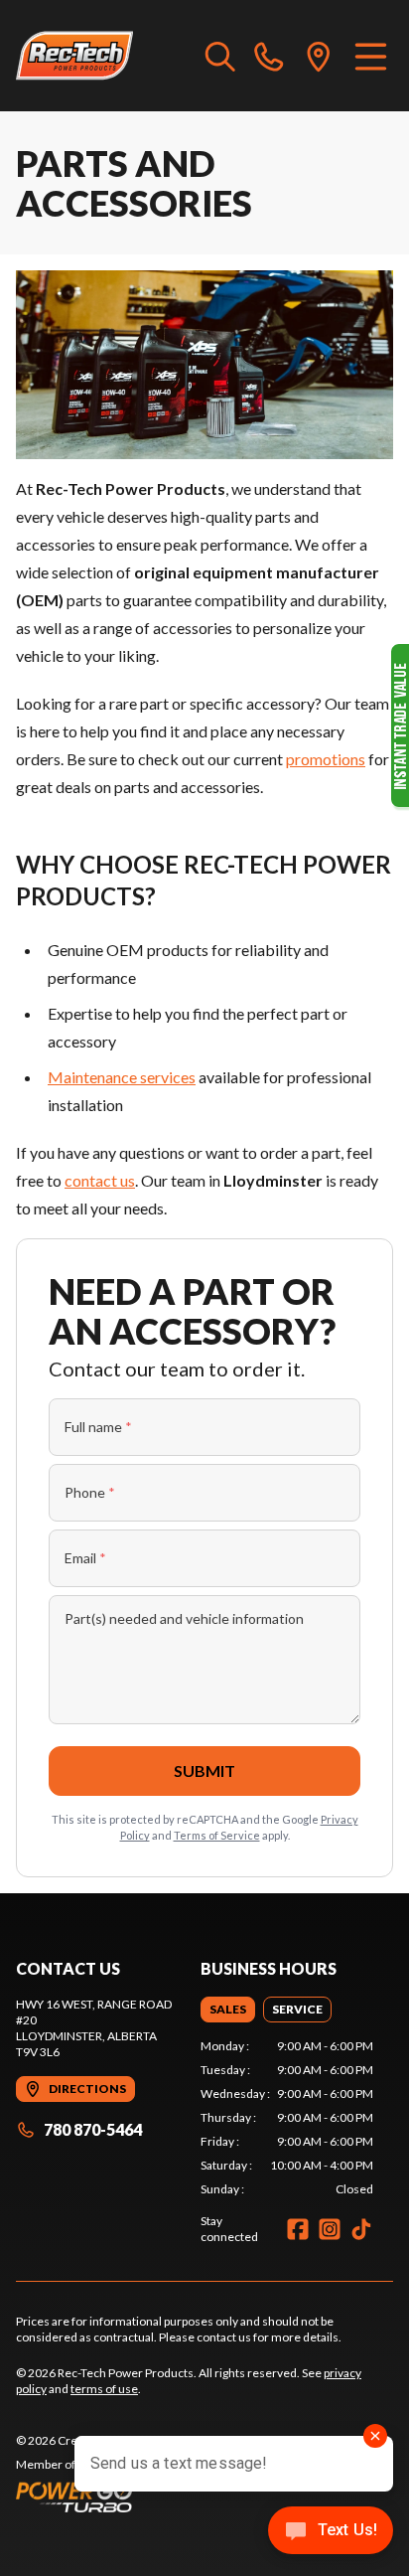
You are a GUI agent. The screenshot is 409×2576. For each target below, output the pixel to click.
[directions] (319, 56)
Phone (90, 1492)
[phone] (269, 56)
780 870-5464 (93, 2129)
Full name (98, 1427)
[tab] (228, 2010)
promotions (326, 759)
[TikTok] (361, 2229)
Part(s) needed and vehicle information (184, 1618)
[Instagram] (330, 2229)
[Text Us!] (331, 2532)
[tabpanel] (287, 2118)
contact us (100, 1180)
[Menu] (371, 56)
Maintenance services (122, 1077)
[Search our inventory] (220, 56)
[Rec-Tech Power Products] (74, 56)
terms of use (104, 2389)
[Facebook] (298, 2229)
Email (85, 1558)
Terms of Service (217, 1835)
